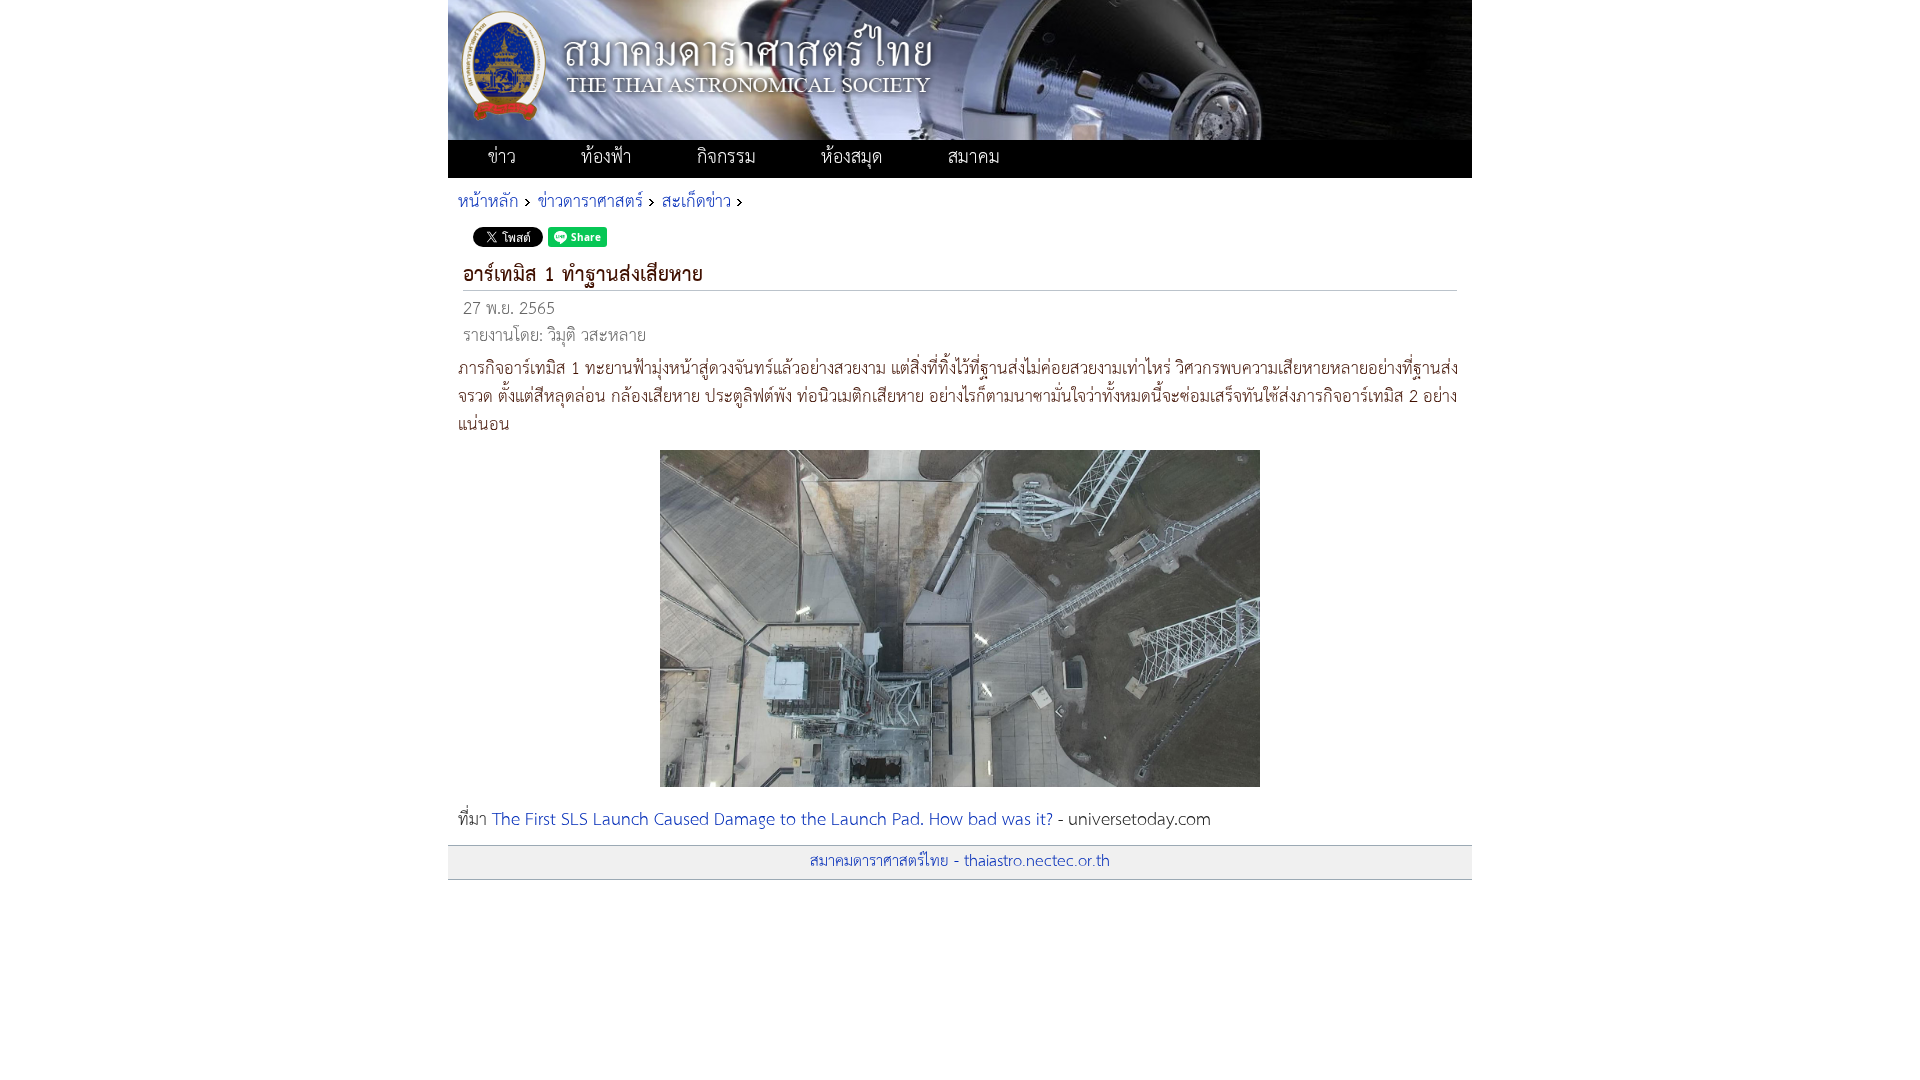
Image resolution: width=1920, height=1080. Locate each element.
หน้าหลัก (488, 202)
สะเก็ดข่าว (696, 202)
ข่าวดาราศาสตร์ (590, 202)
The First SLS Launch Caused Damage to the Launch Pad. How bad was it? (772, 820)
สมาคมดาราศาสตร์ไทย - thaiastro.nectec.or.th (960, 861)
